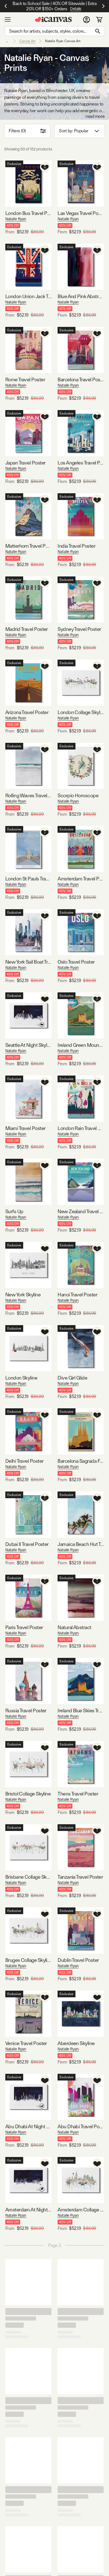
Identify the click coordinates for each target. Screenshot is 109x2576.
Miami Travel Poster (25, 1128)
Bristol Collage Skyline (28, 1794)
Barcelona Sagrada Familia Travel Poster (81, 1461)
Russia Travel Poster (26, 1710)
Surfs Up (14, 1211)
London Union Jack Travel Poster (28, 296)
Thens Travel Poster (78, 1794)
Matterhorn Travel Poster (28, 546)
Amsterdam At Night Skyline (28, 2210)
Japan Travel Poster (25, 463)
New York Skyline (23, 1295)
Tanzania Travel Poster (80, 1877)
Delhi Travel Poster (24, 1461)
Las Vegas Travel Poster (81, 213)
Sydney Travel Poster (79, 629)
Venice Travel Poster (26, 2043)
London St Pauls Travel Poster (28, 879)
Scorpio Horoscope (78, 795)
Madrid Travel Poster (27, 629)
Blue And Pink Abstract (81, 296)
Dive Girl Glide (72, 1378)
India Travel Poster (76, 546)
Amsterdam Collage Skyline (81, 2210)
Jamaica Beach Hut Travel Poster (81, 1544)
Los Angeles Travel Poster (81, 463)
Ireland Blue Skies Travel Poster (81, 1710)
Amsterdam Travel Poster (81, 879)
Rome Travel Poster (25, 380)
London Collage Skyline (81, 712)
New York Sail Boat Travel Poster (28, 962)
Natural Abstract (74, 1627)
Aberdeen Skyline (76, 2043)
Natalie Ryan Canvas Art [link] (63, 41)
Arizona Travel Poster (27, 712)
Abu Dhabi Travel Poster (81, 2126)
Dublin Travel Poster (78, 1960)
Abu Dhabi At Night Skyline (28, 2126)
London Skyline (21, 1378)
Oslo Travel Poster (76, 962)
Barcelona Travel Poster (81, 380)
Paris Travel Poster (24, 1627)
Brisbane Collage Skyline (28, 1877)
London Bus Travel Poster (28, 213)
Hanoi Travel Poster (77, 1295)
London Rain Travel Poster (81, 1128)
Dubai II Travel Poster (27, 1544)
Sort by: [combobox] (74, 131)
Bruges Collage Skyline (28, 1960)
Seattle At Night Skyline (28, 1045)
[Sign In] (87, 20)
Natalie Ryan (16, 219)
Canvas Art (27, 41)
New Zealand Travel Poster (81, 1211)
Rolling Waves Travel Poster (28, 795)
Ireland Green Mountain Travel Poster (81, 1045)
